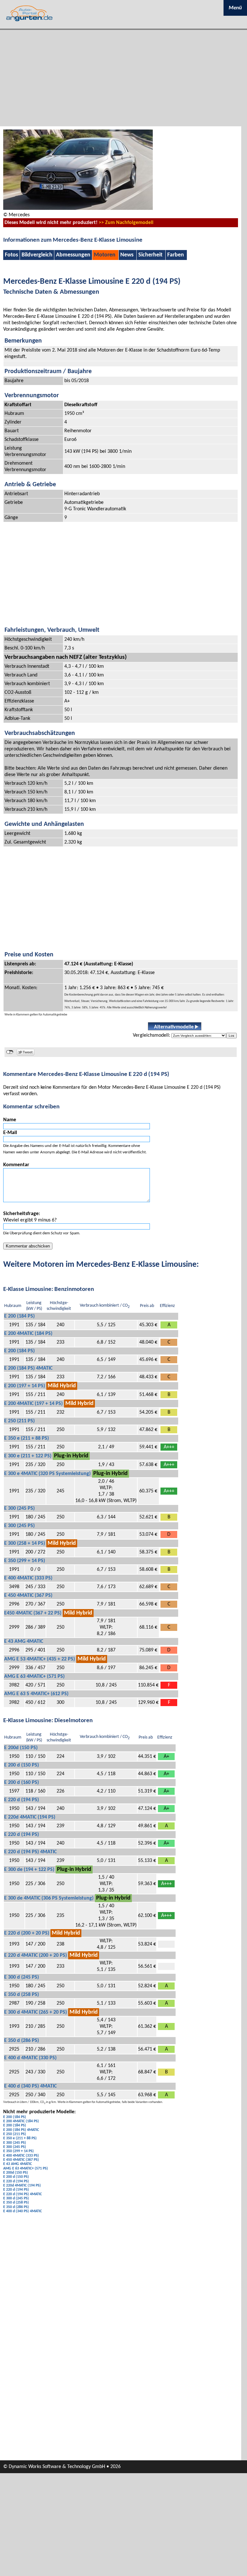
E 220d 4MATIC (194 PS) (30, 1817)
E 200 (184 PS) (19, 1316)
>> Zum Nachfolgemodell (126, 223)
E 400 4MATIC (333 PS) (28, 1578)
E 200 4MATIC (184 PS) (28, 1334)
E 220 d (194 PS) (22, 1800)
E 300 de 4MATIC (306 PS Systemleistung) (49, 1898)
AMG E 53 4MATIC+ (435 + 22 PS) (40, 1659)
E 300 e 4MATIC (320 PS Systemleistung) (47, 1474)
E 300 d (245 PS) (22, 1977)
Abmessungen (73, 255)
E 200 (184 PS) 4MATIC (28, 1368)
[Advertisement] (123, 78)
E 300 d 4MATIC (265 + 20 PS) (36, 2012)
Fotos (11, 255)
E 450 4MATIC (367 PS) (28, 1596)
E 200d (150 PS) (21, 1748)
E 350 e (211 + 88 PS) (27, 1438)
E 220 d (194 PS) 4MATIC (30, 1852)
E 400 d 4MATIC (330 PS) (30, 2058)
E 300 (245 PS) (19, 1508)
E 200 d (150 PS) (22, 1765)
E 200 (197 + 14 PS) (25, 1386)
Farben (176, 255)
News (127, 255)
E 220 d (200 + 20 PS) (27, 1933)
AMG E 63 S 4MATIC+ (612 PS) (36, 1694)
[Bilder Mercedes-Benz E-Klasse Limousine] (78, 209)
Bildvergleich (37, 255)
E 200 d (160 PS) (22, 1783)
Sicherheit (150, 255)
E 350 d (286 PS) (22, 2041)
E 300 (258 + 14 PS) (25, 1543)
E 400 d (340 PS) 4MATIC (30, 2086)
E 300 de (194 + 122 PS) (29, 1870)
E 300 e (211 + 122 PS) (28, 1456)
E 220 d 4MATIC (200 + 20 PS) (36, 1955)
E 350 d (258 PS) (22, 1995)
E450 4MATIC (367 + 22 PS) (33, 1613)
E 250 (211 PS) (19, 1421)
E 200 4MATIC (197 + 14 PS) (33, 1404)
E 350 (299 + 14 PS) (25, 1561)
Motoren (105, 255)
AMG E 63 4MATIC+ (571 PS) (34, 1677)
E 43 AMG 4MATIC (24, 1641)
